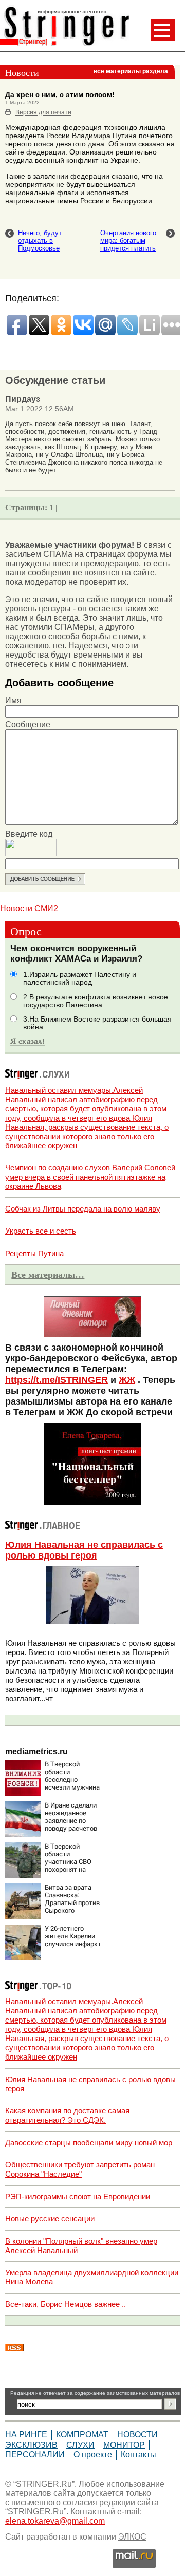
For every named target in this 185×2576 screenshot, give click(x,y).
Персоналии (35, 2455)
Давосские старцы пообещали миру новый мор (89, 2142)
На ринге (26, 2435)
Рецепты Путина (34, 1253)
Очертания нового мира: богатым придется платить (128, 241)
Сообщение (28, 725)
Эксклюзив (31, 2445)
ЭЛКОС (132, 2537)
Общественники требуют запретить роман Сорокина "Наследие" (80, 2169)
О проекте (93, 2455)
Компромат (82, 2435)
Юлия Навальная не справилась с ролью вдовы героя (84, 1550)
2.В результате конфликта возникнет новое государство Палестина (96, 1001)
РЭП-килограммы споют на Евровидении (78, 2196)
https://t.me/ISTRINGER (57, 1380)
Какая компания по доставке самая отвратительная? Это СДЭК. (67, 2115)
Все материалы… (48, 1275)
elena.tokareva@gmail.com (55, 2521)
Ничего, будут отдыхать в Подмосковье (40, 241)
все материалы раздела (131, 71)
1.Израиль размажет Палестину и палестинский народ (80, 978)
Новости (137, 2435)
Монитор (124, 2445)
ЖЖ (127, 1380)
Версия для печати (43, 112)
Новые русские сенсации (50, 2218)
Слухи (80, 2445)
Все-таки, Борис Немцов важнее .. (66, 2304)
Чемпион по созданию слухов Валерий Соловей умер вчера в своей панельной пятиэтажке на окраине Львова (90, 1177)
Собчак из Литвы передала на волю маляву (83, 1209)
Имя (13, 700)
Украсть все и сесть (41, 1231)
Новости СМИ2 (29, 908)
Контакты (138, 2455)
